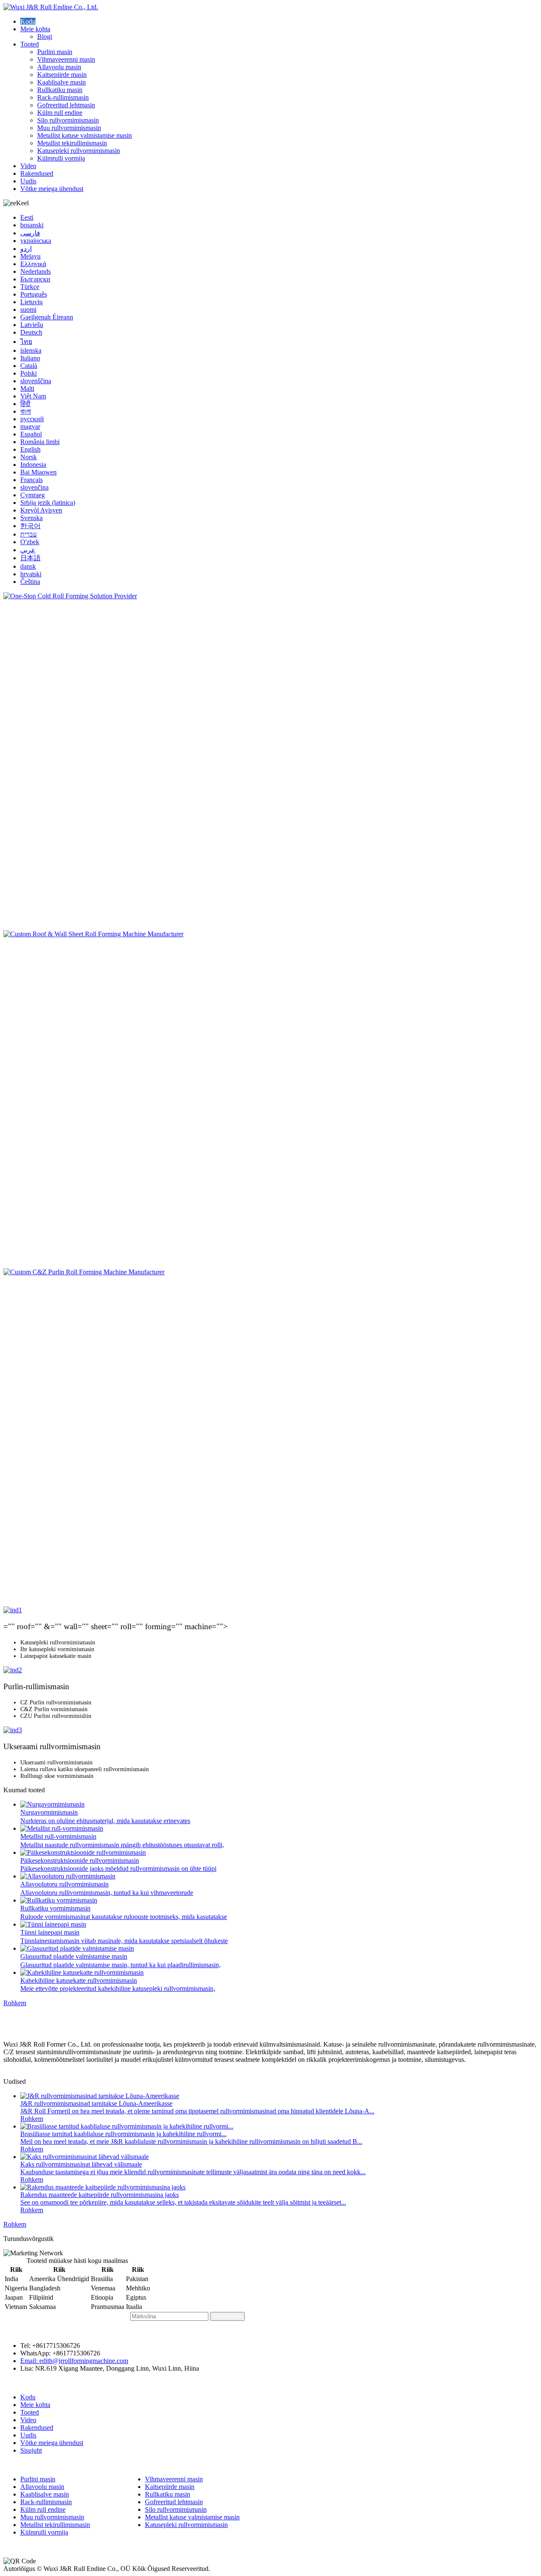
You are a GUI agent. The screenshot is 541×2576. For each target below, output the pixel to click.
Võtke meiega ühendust (52, 189)
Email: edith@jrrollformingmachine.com (74, 2361)
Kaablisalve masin (61, 82)
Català (29, 366)
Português (34, 294)
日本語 (30, 558)
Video (28, 166)
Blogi (45, 37)
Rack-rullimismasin (63, 97)
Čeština (30, 582)
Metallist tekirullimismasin (72, 143)
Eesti (27, 217)
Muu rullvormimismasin (69, 128)
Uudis (28, 181)
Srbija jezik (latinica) (48, 503)
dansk (28, 566)
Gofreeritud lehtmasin (66, 105)
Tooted (30, 44)
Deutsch (31, 332)
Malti (27, 388)
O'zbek (30, 542)
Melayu (30, 256)
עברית (29, 534)
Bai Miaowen (38, 472)
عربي (28, 550)
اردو (26, 249)
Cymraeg (33, 495)
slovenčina (34, 487)
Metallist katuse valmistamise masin (85, 135)
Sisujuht (31, 2450)
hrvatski (31, 574)
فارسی (30, 233)
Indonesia (33, 465)
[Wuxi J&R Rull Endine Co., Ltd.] (51, 7)
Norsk (29, 457)
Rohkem (15, 2003)
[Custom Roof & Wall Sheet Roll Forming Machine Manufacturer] (270, 1099)
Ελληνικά (33, 264)
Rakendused (37, 173)
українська (36, 241)
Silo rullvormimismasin (68, 120)
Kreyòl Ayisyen (41, 510)
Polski (29, 373)
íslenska (31, 350)
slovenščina (36, 381)
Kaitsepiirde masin (62, 75)
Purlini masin (55, 52)
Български (35, 279)
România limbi (40, 442)
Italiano (30, 358)
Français (31, 480)
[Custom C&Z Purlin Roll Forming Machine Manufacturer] (270, 1437)
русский (32, 419)
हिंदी (25, 404)
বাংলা (26, 411)
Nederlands (36, 271)
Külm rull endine (60, 113)
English (30, 449)
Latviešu (32, 325)
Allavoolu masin (59, 67)
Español (31, 434)
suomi (28, 309)
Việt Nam (33, 396)
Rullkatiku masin (60, 90)
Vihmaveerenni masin (66, 59)
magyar (30, 427)
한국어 (30, 526)
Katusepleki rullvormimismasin (79, 151)
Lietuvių (31, 302)
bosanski (32, 225)
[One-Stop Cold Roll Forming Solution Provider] (270, 761)
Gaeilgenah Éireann (47, 317)
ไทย (26, 342)
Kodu (28, 21)
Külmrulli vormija (61, 158)
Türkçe (30, 287)
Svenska (31, 518)
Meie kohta (35, 29)
